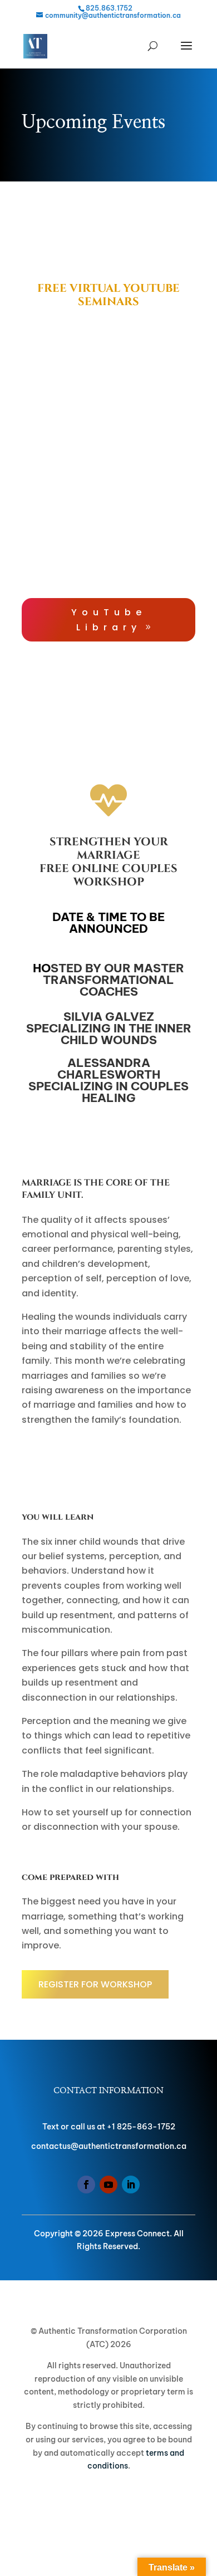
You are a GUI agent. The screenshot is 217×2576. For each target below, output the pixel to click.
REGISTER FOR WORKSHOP (95, 1984)
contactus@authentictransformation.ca (109, 2146)
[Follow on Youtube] (108, 2185)
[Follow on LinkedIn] (131, 2185)
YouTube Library (109, 620)
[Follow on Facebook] (86, 2185)
